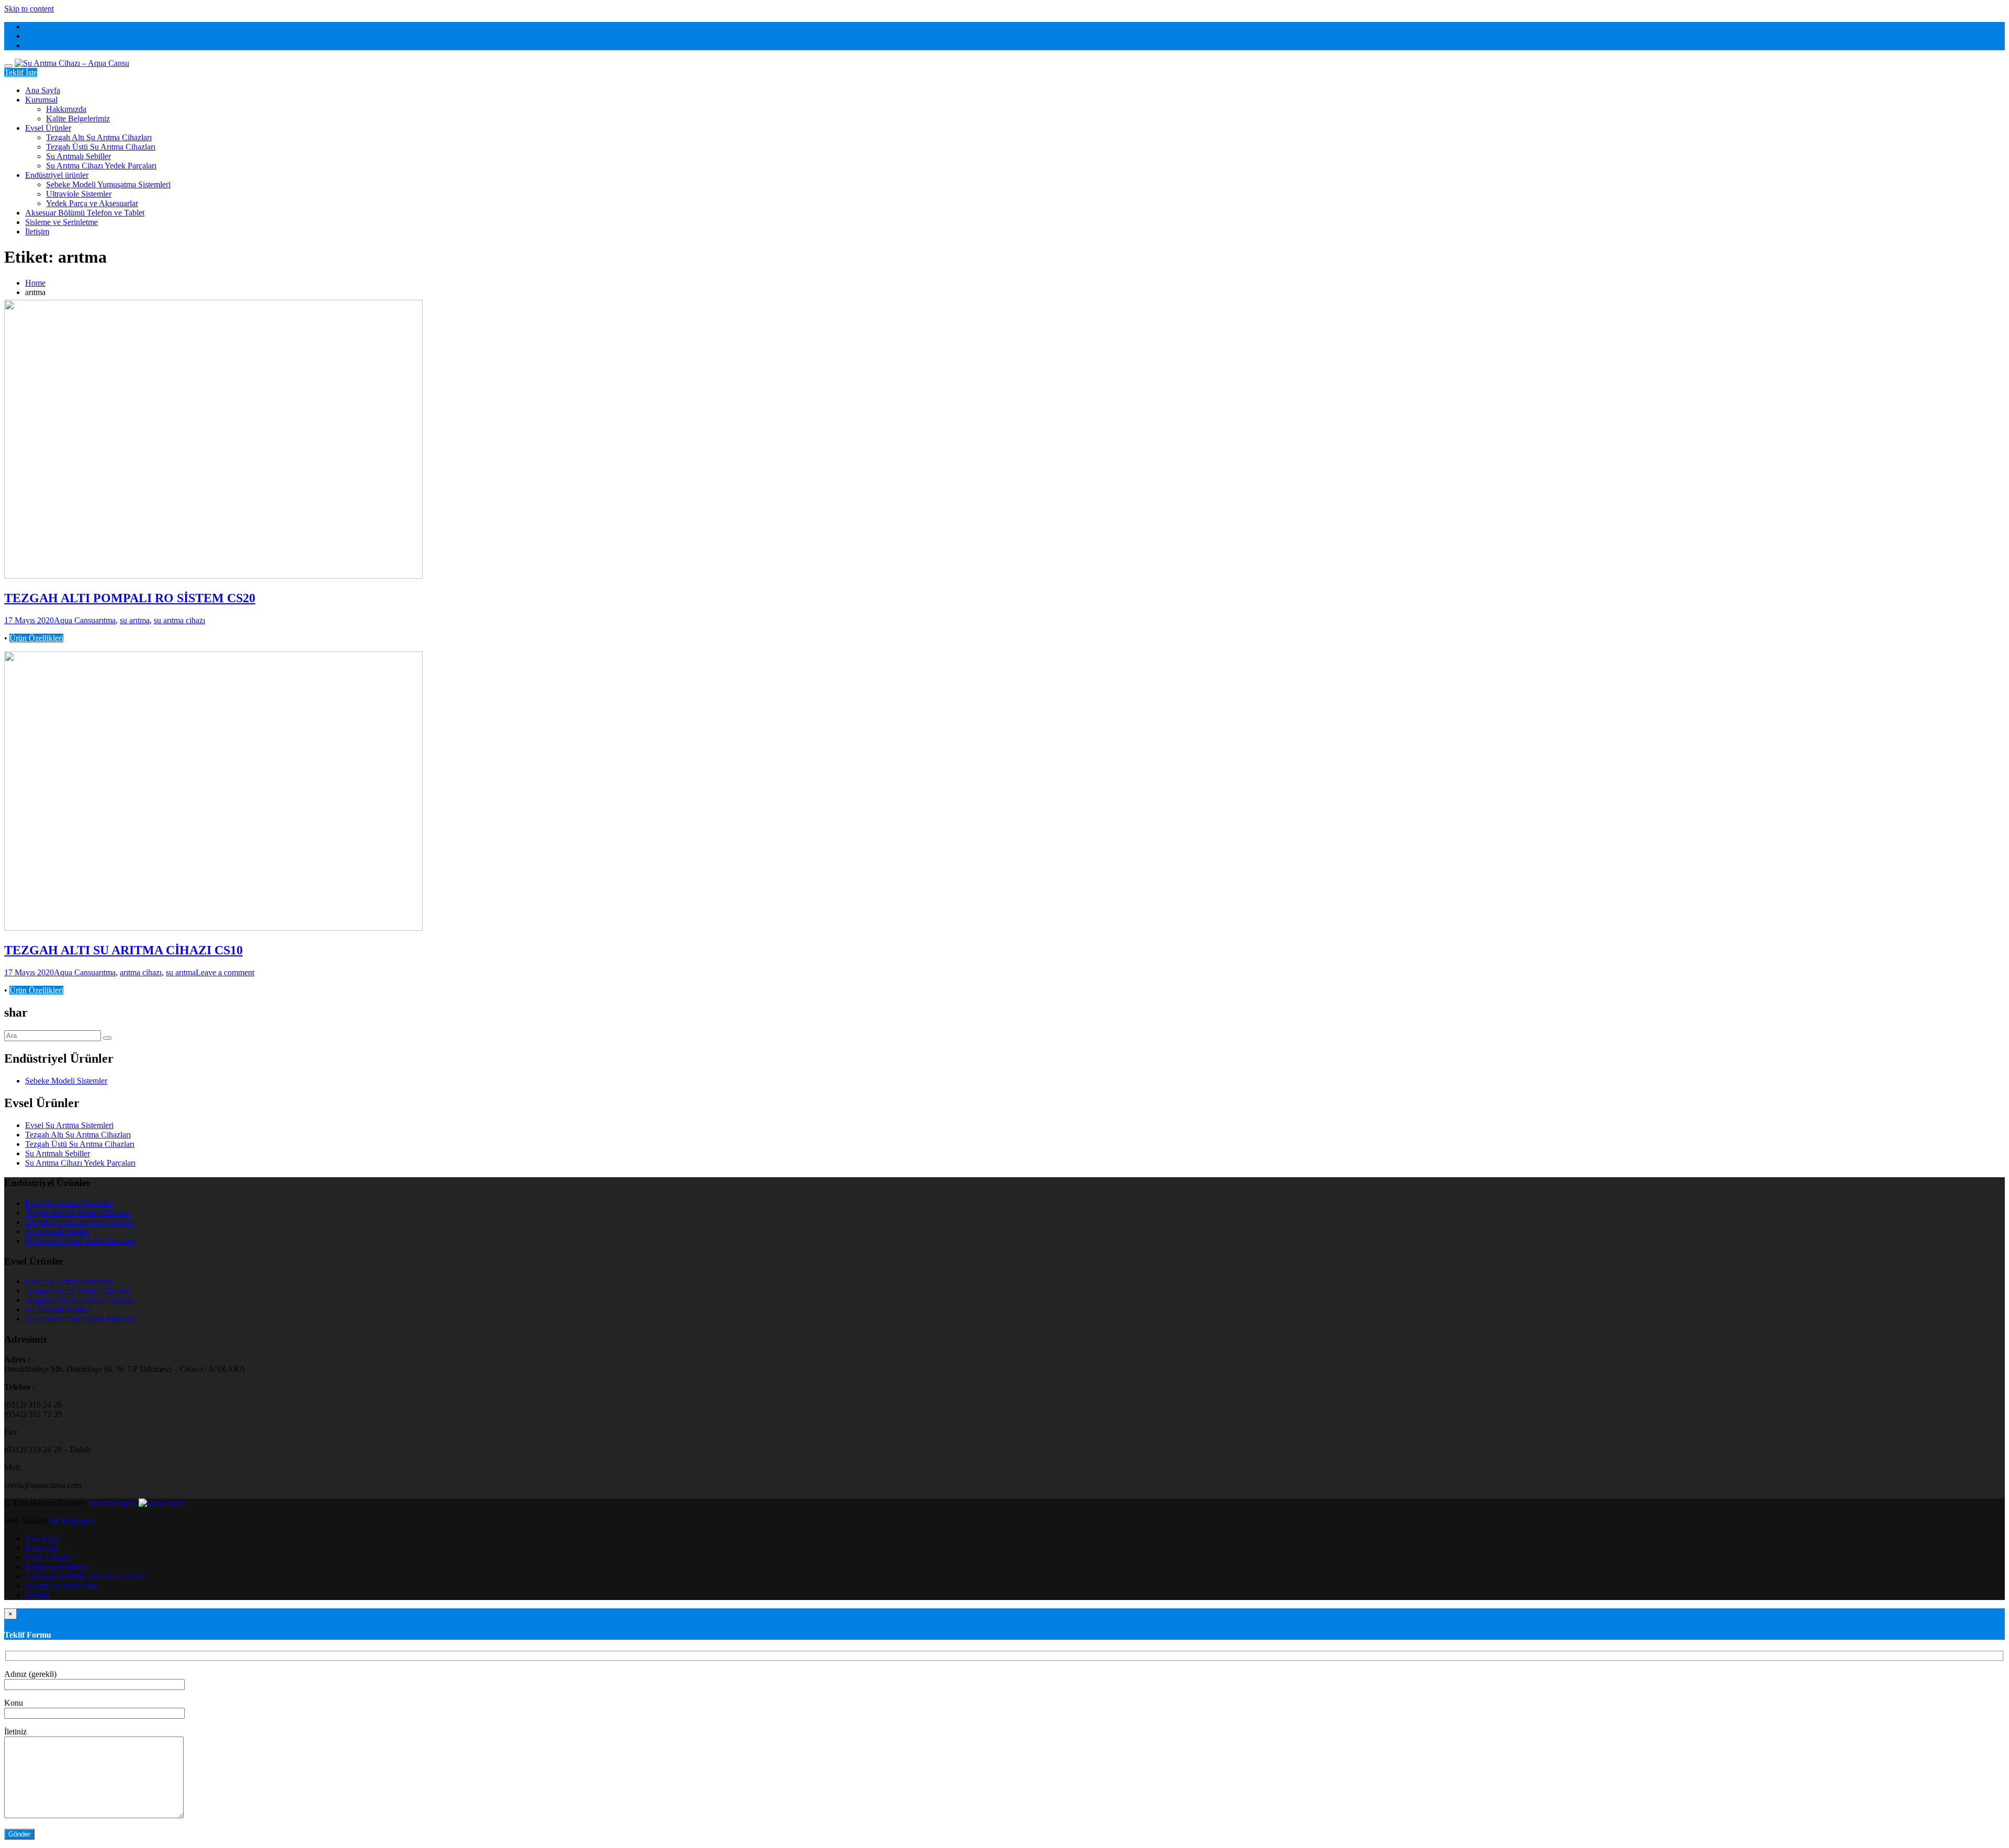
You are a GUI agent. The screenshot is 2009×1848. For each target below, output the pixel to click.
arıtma (105, 620)
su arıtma (135, 620)
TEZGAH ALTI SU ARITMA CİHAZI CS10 (123, 950)
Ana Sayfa (43, 90)
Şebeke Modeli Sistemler (66, 1081)
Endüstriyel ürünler (57, 175)
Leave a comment (225, 972)
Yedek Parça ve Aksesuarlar (92, 203)
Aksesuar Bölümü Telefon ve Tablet (85, 213)
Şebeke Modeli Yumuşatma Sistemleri (108, 184)
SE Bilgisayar (72, 1521)
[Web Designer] (163, 1503)
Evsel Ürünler (48, 128)
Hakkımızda (66, 109)
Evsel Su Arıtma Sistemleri (69, 1125)
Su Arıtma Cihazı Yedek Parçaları (101, 166)
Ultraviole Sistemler (79, 194)
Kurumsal (41, 100)
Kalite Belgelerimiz (78, 119)
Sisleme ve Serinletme (61, 222)
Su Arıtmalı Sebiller (78, 156)
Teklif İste (21, 72)
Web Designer (113, 1503)
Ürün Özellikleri (36, 638)
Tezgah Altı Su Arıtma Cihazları (99, 137)
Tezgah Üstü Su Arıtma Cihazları (101, 147)
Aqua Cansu (75, 620)
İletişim (37, 232)
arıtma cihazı (141, 972)
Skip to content (29, 9)
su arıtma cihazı (179, 620)
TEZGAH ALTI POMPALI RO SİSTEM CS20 (130, 598)
